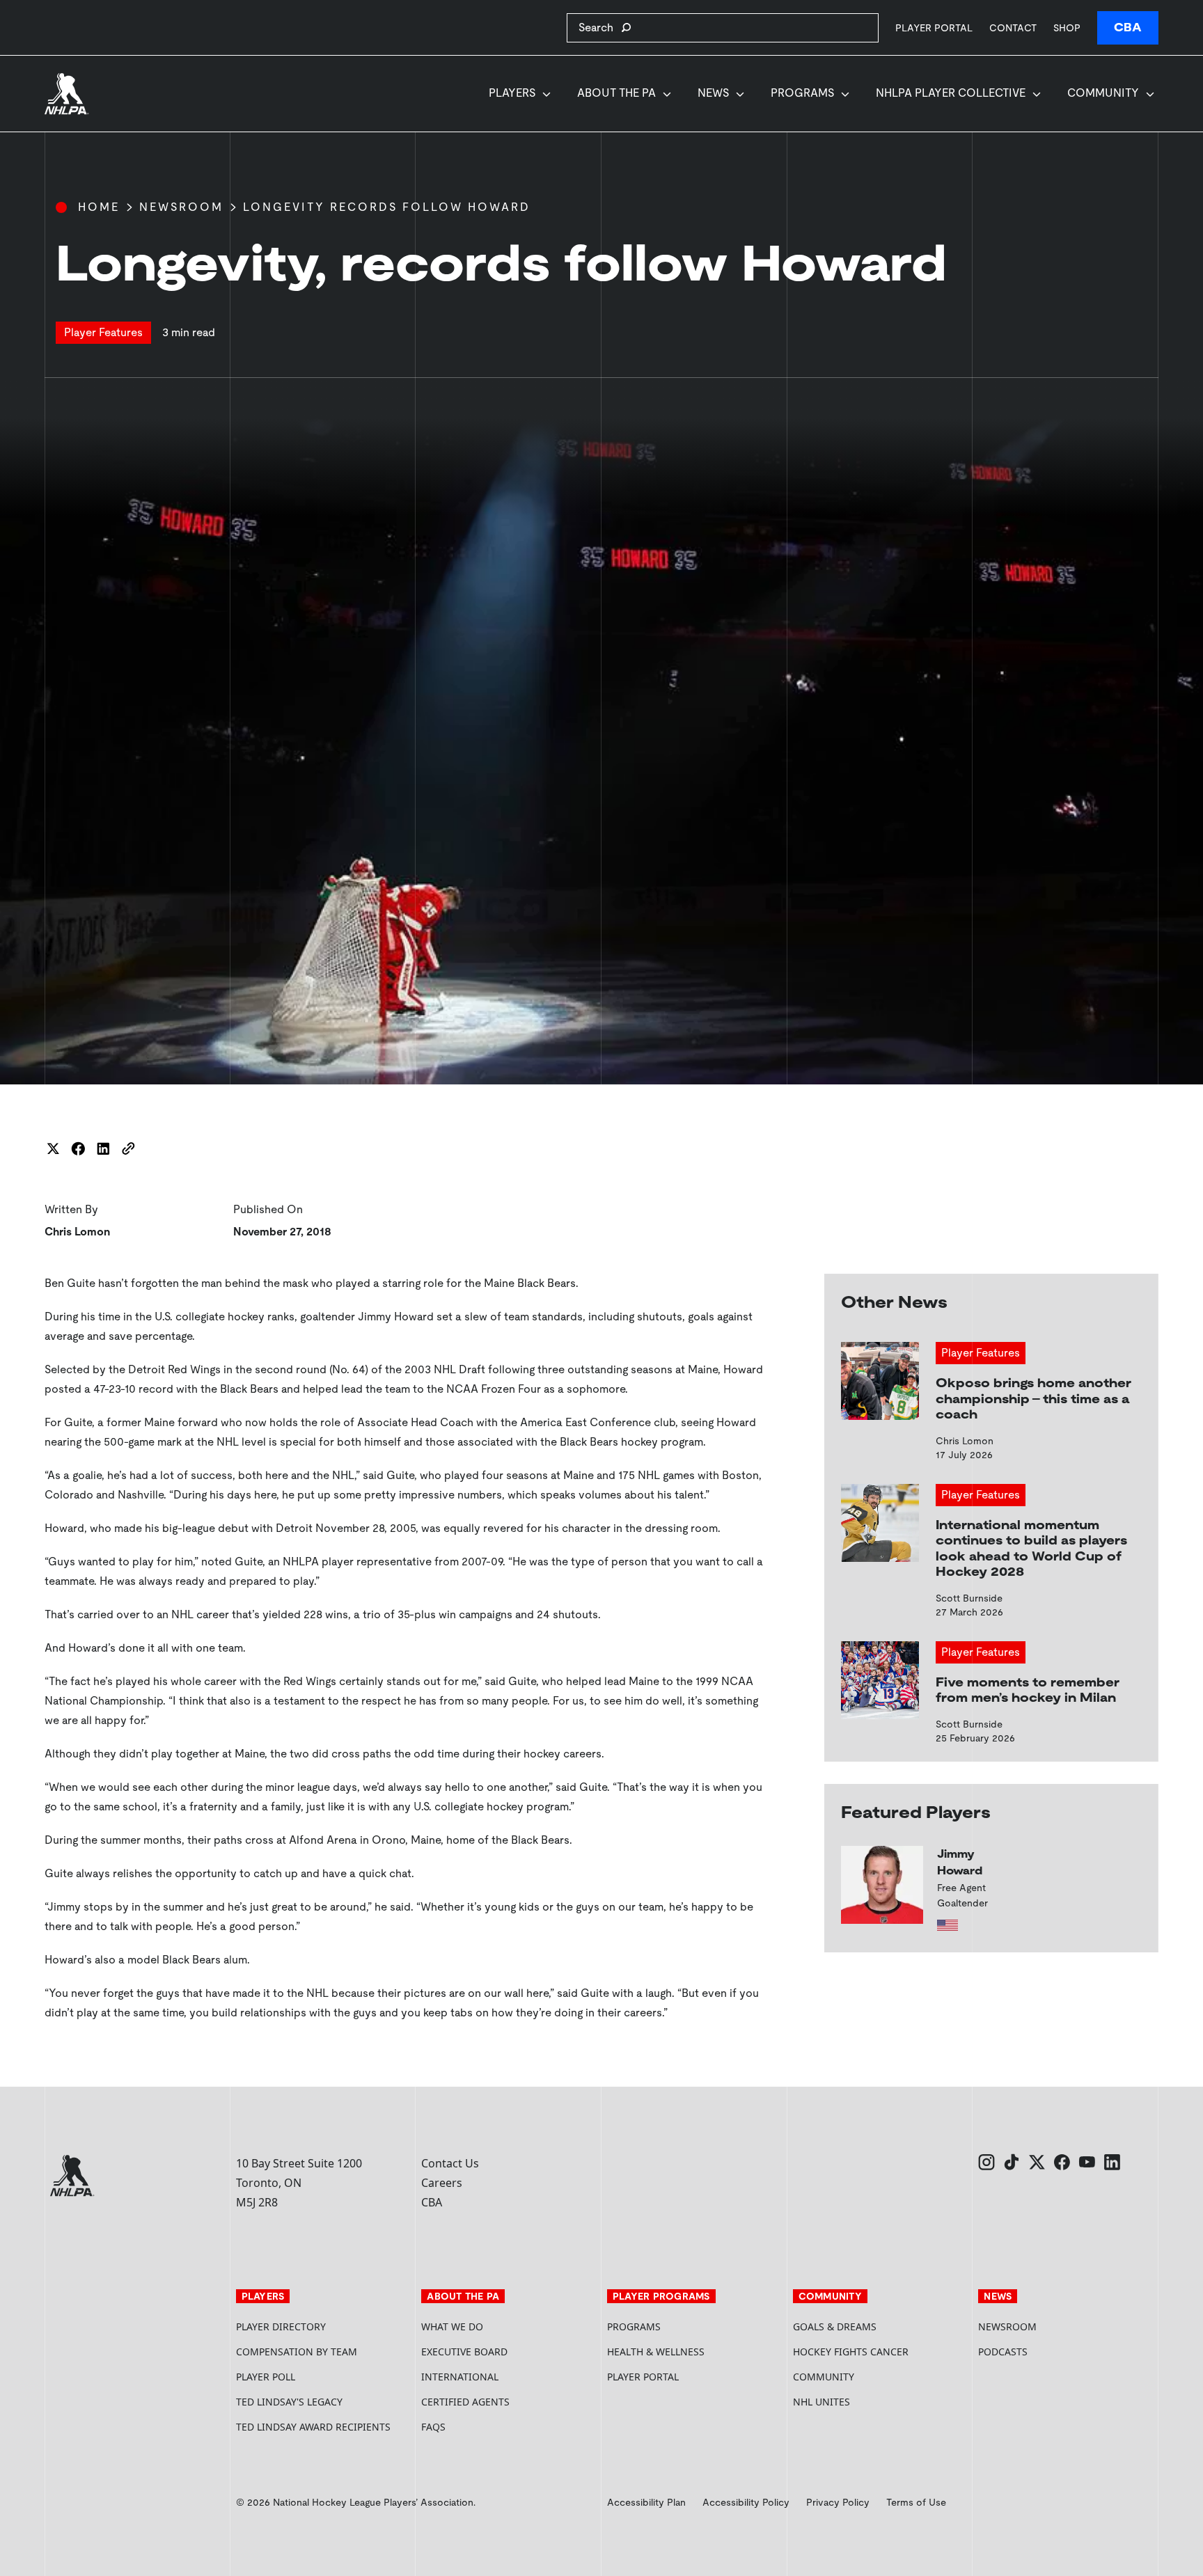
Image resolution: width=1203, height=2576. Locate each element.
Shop (1067, 27)
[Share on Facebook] (78, 1148)
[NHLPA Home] (67, 94)
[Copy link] (128, 1148)
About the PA (616, 93)
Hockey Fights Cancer (851, 2352)
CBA (1128, 27)
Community (1103, 93)
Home (99, 207)
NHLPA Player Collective (951, 93)
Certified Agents (465, 2402)
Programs (802, 93)
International (460, 2377)
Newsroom (181, 207)
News (713, 93)
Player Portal (934, 27)
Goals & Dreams (835, 2326)
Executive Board (464, 2352)
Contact (1013, 28)
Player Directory (281, 2326)
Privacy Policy (838, 2502)
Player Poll (266, 2377)
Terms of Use (916, 2502)
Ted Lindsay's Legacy (289, 2402)
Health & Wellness (656, 2352)
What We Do (452, 2326)
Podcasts (1003, 2352)
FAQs (433, 2427)
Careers (442, 2183)
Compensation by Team (297, 2352)
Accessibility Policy (746, 2502)
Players (512, 93)
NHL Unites (874, 2402)
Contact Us (450, 2163)
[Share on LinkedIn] (103, 1148)
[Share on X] (53, 1148)
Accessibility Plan (646, 2502)
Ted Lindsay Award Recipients (313, 2427)
